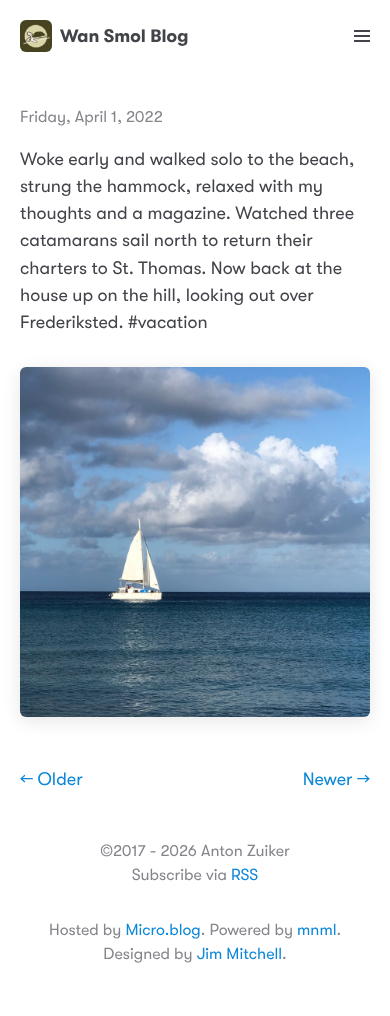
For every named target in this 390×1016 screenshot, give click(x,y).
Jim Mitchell (239, 954)
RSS (244, 875)
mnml (316, 930)
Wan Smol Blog (124, 36)
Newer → (336, 780)
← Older (51, 780)
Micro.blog (162, 930)
